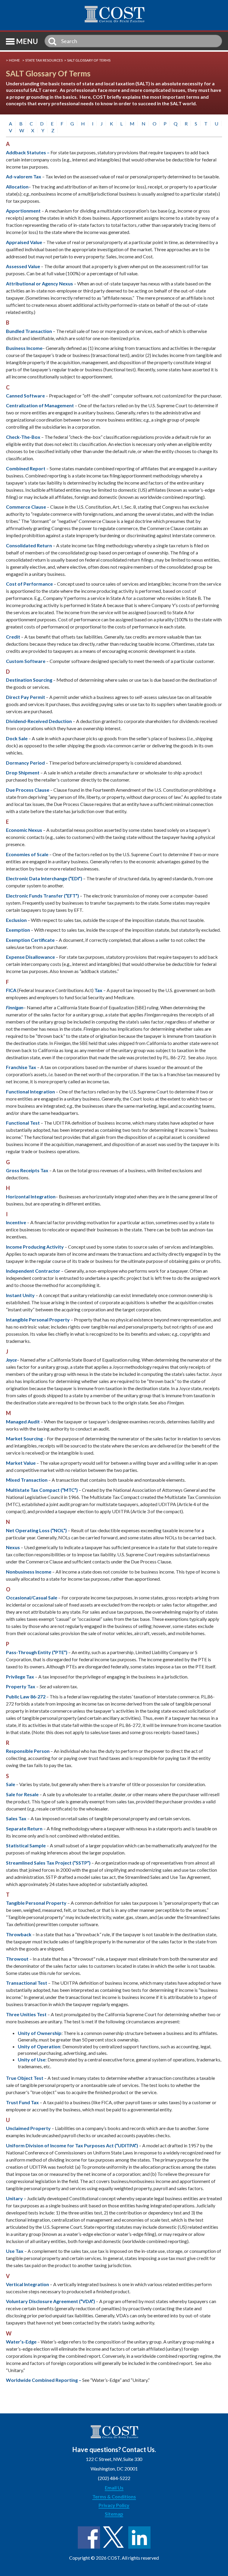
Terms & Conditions (114, 2496)
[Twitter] (114, 2538)
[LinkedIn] (139, 2538)
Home (14, 60)
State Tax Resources (44, 60)
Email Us (114, 2488)
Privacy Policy (114, 2505)
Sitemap (114, 2514)
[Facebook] (89, 2538)
